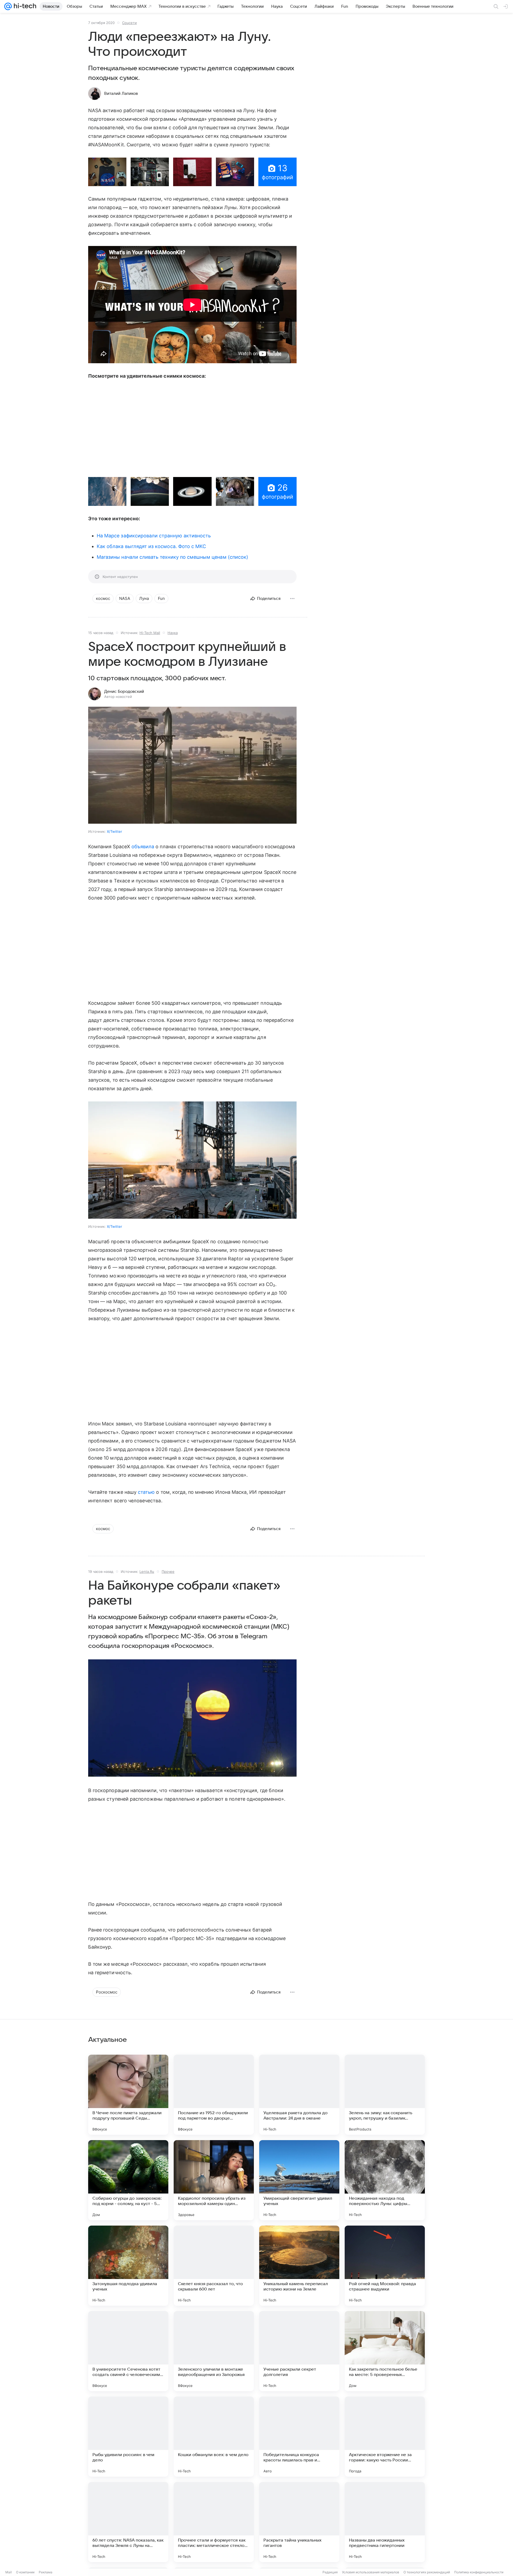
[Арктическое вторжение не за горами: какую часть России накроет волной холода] (385, 2437)
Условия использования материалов (371, 2572)
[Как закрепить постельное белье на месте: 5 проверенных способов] (385, 2351)
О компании (25, 2572)
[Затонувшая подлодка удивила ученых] (128, 2266)
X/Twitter (114, 831)
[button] (107, 172)
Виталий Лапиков (121, 93)
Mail (9, 2572)
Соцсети (129, 23)
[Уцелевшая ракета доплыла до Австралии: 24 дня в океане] (299, 2095)
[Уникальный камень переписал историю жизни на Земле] (299, 2266)
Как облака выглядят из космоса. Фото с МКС (151, 546)
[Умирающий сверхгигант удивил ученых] (299, 2180)
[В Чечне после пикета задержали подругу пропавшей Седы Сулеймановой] (128, 2095)
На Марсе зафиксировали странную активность (154, 536)
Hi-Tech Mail (150, 633)
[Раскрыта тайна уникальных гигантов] (299, 2522)
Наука (173, 633)
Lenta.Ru (147, 1572)
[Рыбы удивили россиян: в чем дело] (128, 2437)
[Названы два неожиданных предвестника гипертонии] (385, 2522)
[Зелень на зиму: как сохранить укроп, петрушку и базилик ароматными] (385, 2095)
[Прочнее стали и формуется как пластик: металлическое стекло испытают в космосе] (214, 2522)
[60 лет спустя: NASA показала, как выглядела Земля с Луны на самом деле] (128, 2522)
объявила (143, 847)
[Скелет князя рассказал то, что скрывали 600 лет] (214, 2266)
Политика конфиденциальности (479, 2572)
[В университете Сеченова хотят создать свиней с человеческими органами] (128, 2351)
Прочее (168, 1572)
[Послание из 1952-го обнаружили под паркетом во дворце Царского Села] (214, 2095)
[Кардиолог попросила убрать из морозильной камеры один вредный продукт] (214, 2180)
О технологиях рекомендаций (427, 2572)
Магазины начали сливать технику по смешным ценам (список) (172, 557)
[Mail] (8, 6)
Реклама (46, 2572)
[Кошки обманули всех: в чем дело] (214, 2437)
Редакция (330, 2572)
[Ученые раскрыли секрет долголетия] (299, 2351)
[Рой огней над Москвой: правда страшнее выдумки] (385, 2266)
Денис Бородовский (124, 691)
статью (146, 1492)
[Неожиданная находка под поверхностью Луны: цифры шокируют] (385, 2180)
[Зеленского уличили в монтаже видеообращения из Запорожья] (214, 2351)
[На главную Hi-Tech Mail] (24, 6)
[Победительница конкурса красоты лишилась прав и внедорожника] (299, 2437)
